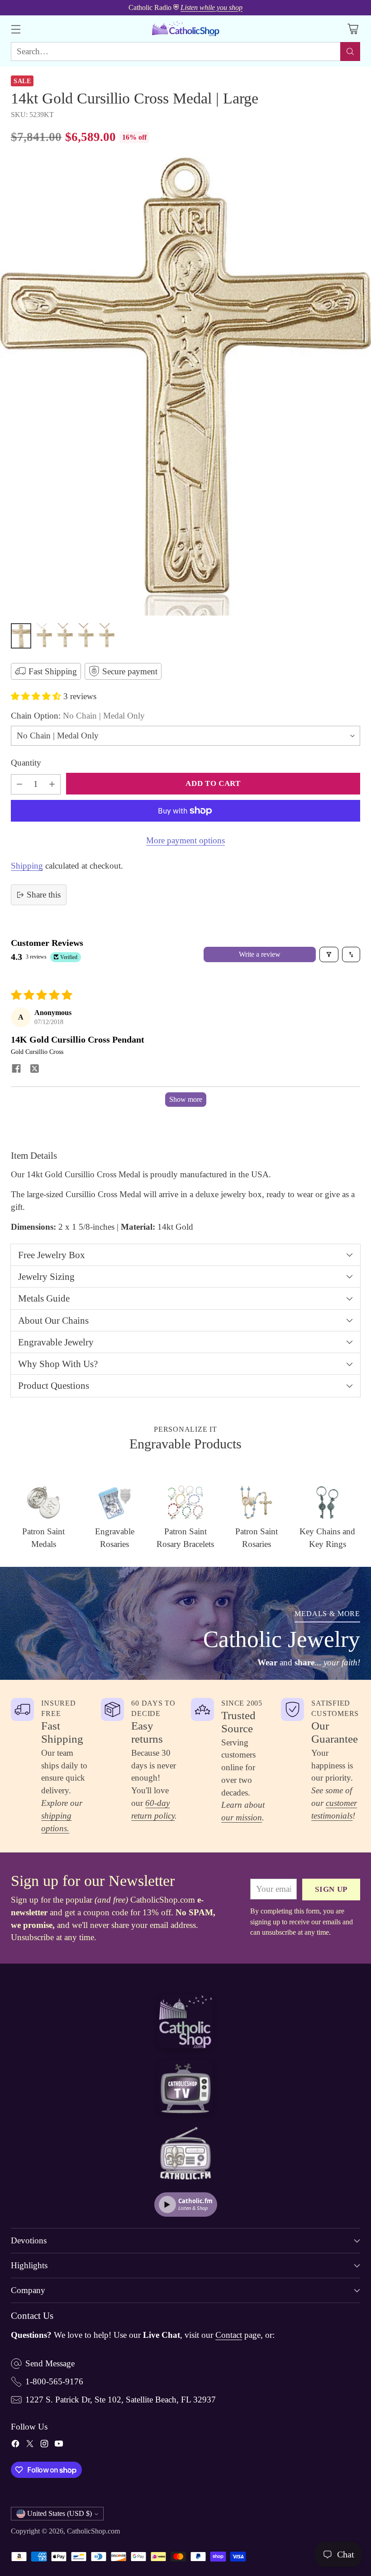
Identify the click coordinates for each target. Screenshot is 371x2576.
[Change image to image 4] (86, 636)
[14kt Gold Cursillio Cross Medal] (185, 387)
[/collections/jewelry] (185, 1623)
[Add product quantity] (52, 784)
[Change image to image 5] (107, 636)
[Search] (350, 52)
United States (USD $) (59, 2513)
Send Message (50, 2363)
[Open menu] (16, 29)
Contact (229, 2335)
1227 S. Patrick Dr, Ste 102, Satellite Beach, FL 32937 (121, 2400)
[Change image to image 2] (44, 636)
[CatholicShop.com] (185, 29)
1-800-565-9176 (54, 2381)
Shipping (27, 866)
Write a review (260, 954)
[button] (37, 696)
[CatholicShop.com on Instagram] (44, 2445)
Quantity (26, 763)
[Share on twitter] (34, 1069)
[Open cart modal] (353, 29)
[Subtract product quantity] (19, 784)
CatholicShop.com (93, 2531)
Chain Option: (78, 716)
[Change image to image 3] (65, 636)
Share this (44, 895)
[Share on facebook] (16, 1069)
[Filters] (329, 954)
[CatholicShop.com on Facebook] (15, 2445)
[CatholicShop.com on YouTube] (59, 2445)
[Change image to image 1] (21, 636)
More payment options (185, 840)
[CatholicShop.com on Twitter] (30, 2445)
